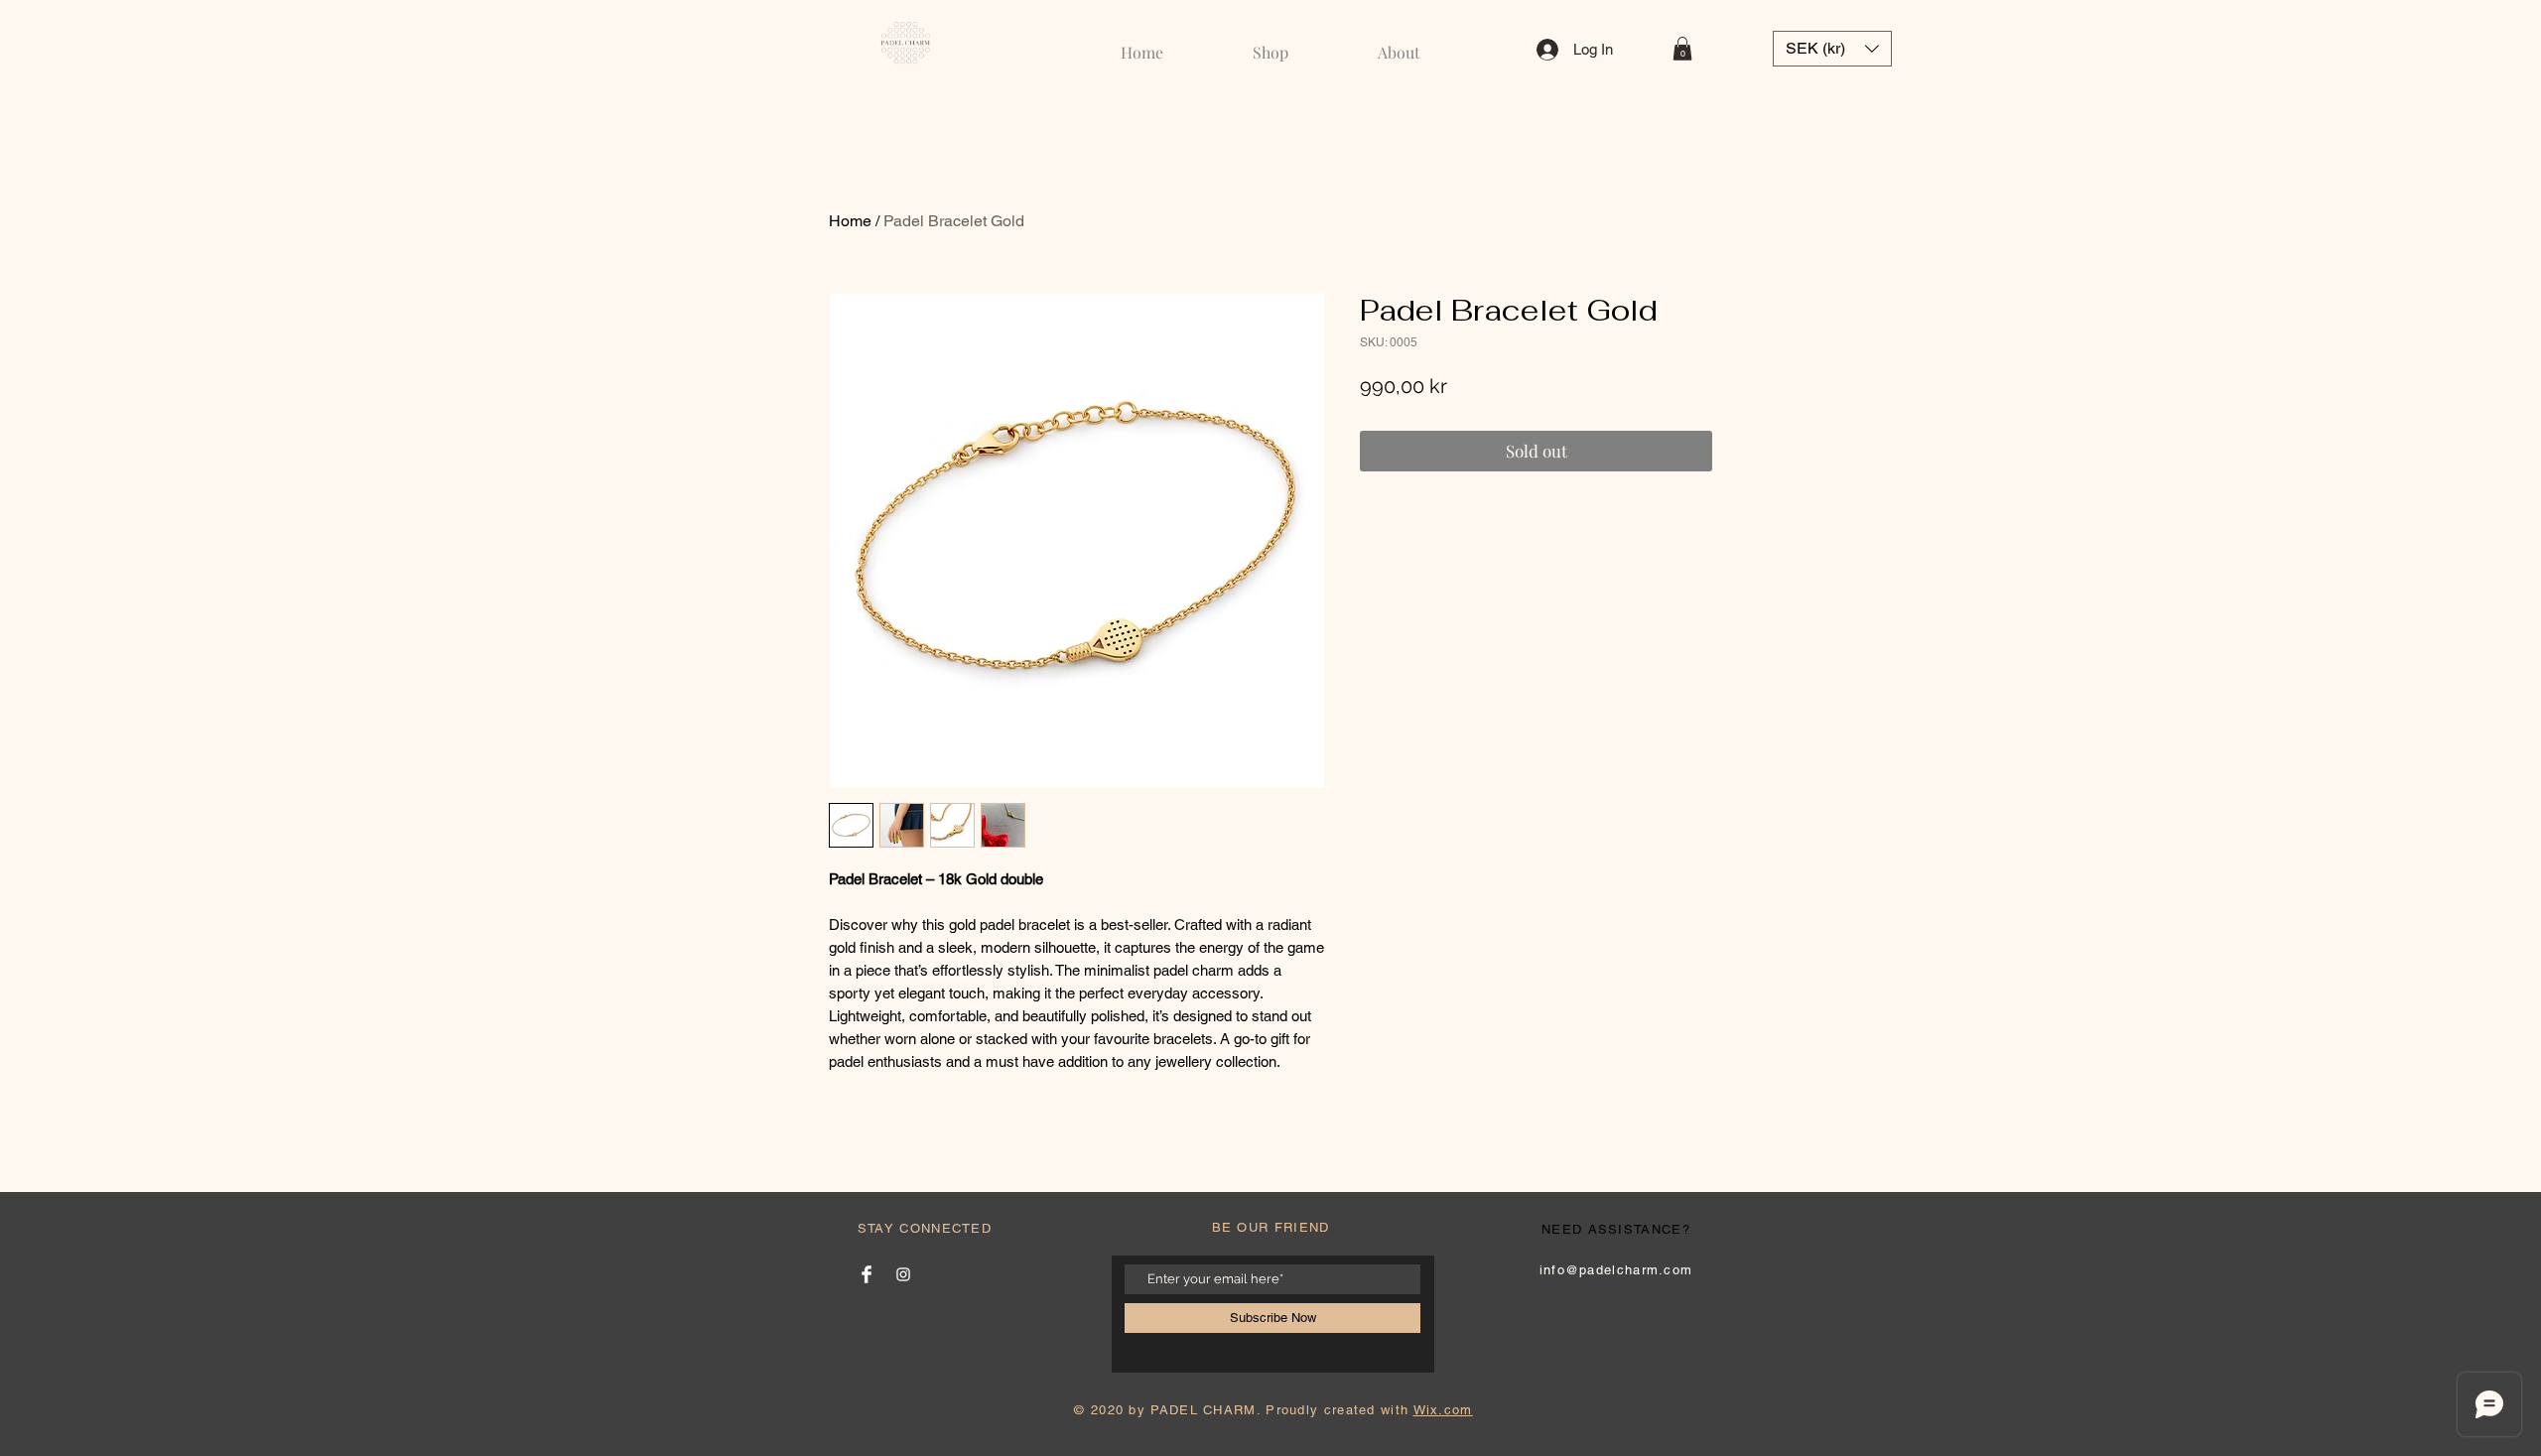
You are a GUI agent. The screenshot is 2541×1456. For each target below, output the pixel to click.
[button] (1682, 49)
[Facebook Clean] (867, 1274)
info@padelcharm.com (1616, 1270)
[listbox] (1832, 49)
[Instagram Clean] (903, 1274)
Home (850, 221)
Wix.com (1443, 1410)
